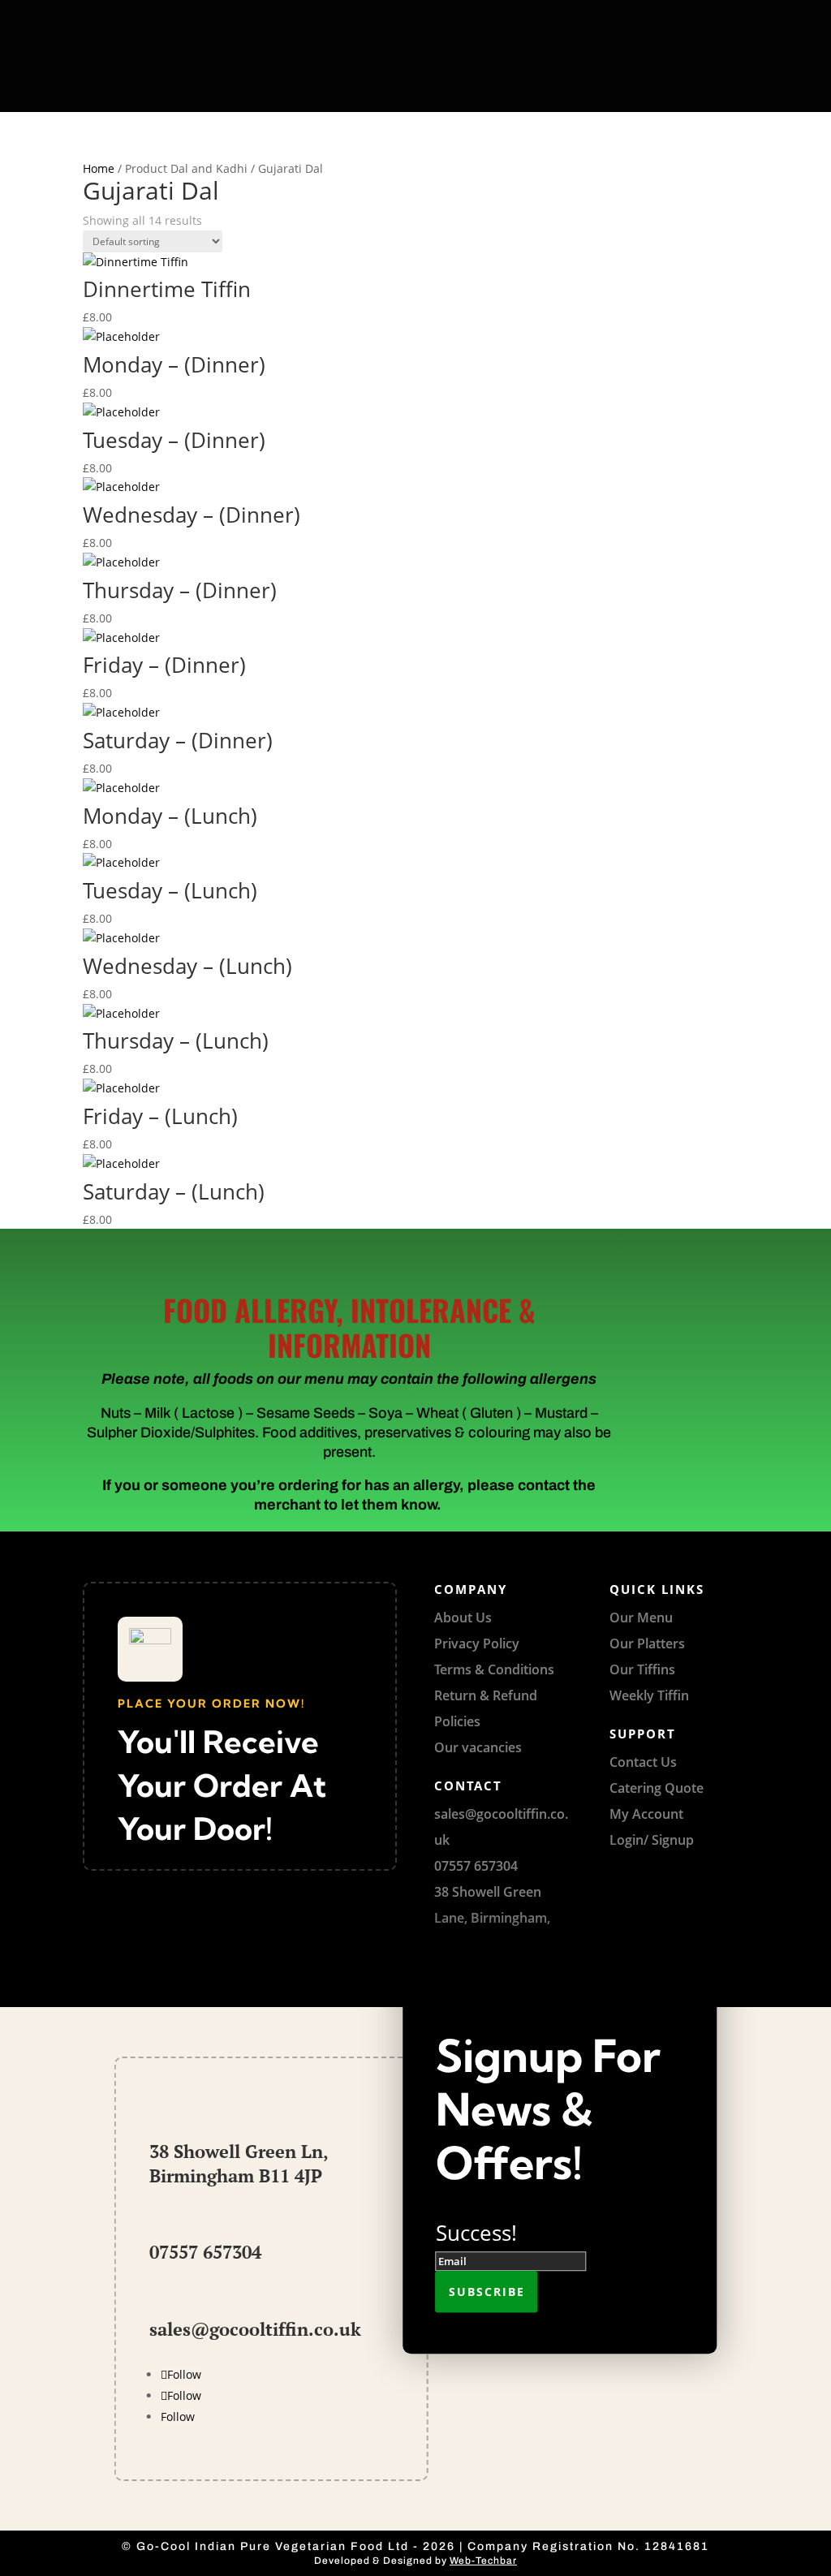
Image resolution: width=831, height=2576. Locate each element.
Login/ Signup (652, 1840)
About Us (463, 1618)
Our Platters (647, 1643)
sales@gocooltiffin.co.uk (255, 2329)
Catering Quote (657, 1788)
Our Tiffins (642, 1669)
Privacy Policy (477, 1643)
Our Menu (641, 1618)
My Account (646, 1814)
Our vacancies (478, 1747)
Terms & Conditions (494, 1669)
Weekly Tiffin (649, 1695)
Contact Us (643, 1762)
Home (99, 168)
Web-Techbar (483, 2561)
